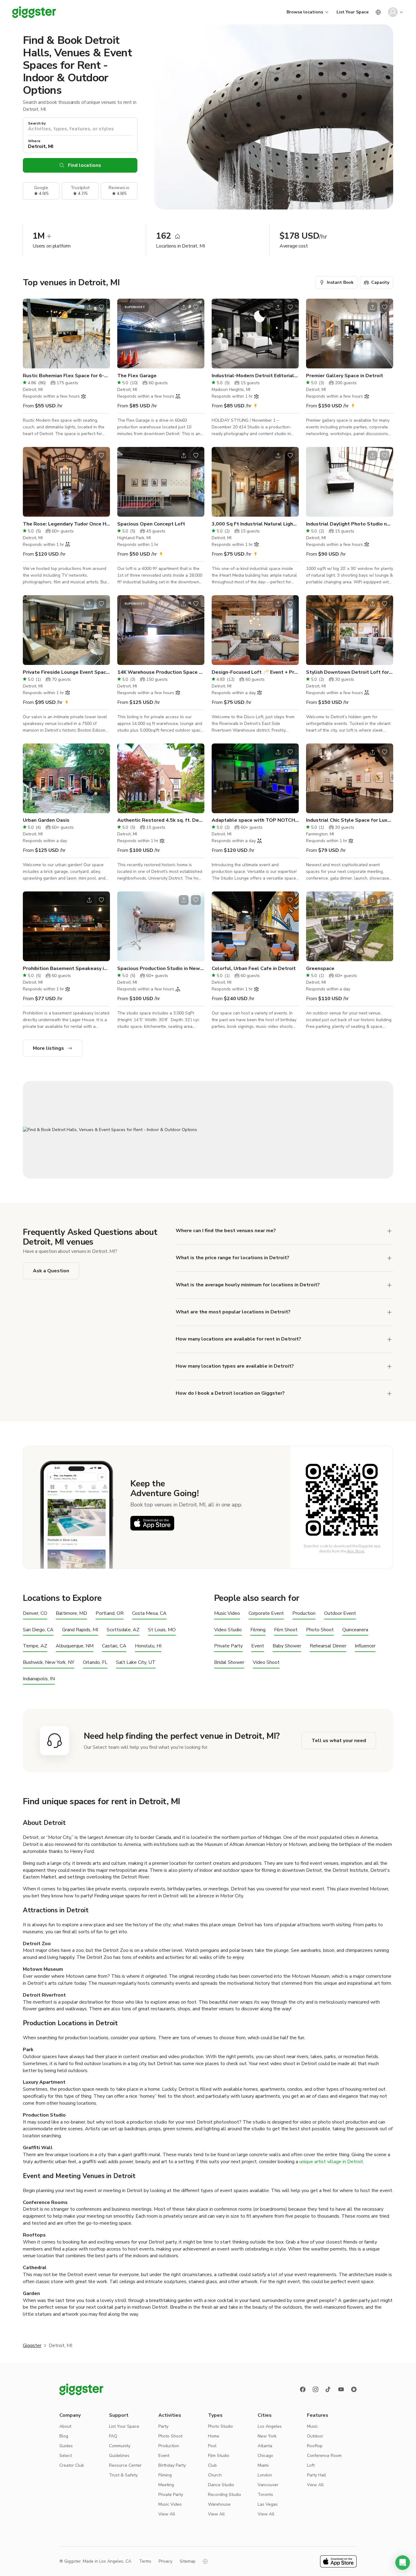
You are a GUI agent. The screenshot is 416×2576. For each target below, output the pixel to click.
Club (212, 2465)
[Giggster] (34, 12)
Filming (258, 1630)
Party (163, 2426)
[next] (101, 334)
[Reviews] (354, 2389)
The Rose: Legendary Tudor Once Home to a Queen (66, 524)
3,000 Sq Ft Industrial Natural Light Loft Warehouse (255, 524)
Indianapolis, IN (39, 1679)
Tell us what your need (339, 1741)
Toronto (265, 2495)
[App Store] (152, 1523)
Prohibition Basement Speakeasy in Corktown (66, 968)
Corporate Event (266, 1613)
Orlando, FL (95, 1662)
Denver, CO (35, 1613)
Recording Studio (225, 2495)
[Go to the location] (66, 334)
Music (312, 2426)
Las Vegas (268, 2504)
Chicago (265, 2456)
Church (215, 2475)
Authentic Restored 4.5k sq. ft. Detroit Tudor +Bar (161, 820)
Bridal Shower (229, 1662)
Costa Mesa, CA (149, 1613)
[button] (403, 2563)
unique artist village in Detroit (331, 2162)
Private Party (228, 1646)
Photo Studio (220, 2426)
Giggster (32, 2346)
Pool (212, 2446)
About (65, 2426)
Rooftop (315, 2446)
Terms (145, 2561)
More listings (48, 1048)
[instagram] (316, 2389)
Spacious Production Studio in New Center (161, 968)
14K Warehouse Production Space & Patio (161, 672)
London (265, 2475)
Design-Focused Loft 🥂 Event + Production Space (255, 672)
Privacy (166, 2561)
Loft (311, 2465)
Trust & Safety (123, 2475)
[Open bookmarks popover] (101, 307)
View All (167, 2514)
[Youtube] (341, 2389)
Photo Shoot (320, 1630)
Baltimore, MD (71, 1613)
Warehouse (219, 2504)
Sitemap (188, 2561)
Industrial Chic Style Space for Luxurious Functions (350, 820)
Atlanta (265, 2446)
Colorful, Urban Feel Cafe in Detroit (254, 968)
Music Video (227, 1613)
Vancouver (268, 2485)
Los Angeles (270, 2426)
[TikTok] (328, 2389)
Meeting (166, 2485)
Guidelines (119, 2456)
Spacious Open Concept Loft (151, 524)
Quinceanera (355, 1630)
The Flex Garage (137, 376)
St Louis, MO (162, 1630)
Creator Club (72, 2465)
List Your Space (353, 12)
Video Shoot (266, 1662)
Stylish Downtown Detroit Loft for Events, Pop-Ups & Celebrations (350, 672)
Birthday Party (172, 2465)
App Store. (356, 1551)
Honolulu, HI (148, 1646)
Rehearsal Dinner (328, 1646)
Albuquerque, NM (75, 1646)
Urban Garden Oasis (46, 820)
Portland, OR (110, 1613)
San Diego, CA (38, 1630)
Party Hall (317, 2475)
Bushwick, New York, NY (49, 1662)
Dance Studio (221, 2485)
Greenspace (320, 968)
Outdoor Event (340, 1613)
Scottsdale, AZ (123, 1630)
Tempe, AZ (35, 1646)
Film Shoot (286, 1630)
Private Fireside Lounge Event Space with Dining (66, 672)
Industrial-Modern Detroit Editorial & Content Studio (255, 376)
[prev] (31, 334)
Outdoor (315, 2436)
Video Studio (228, 1630)
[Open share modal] (89, 307)
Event (258, 1646)
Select (66, 2456)
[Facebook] (303, 2389)
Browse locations (305, 12)
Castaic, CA (114, 1646)
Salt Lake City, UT (136, 1662)
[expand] (390, 1258)
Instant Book (340, 282)
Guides (66, 2446)
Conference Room (324, 2456)
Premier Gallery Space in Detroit (345, 376)
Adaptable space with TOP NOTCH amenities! (255, 820)
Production (304, 1613)
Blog (64, 2436)
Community (120, 2446)
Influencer (365, 1646)
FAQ (113, 2436)
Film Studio (219, 2456)
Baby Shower (287, 1646)
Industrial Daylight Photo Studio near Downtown (350, 524)
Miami (263, 2465)
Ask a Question (51, 1271)
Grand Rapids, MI (80, 1630)
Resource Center (125, 2465)
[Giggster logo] (81, 2389)
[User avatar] (393, 12)
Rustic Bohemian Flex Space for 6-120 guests (66, 376)
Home (214, 2436)
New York (267, 2436)
